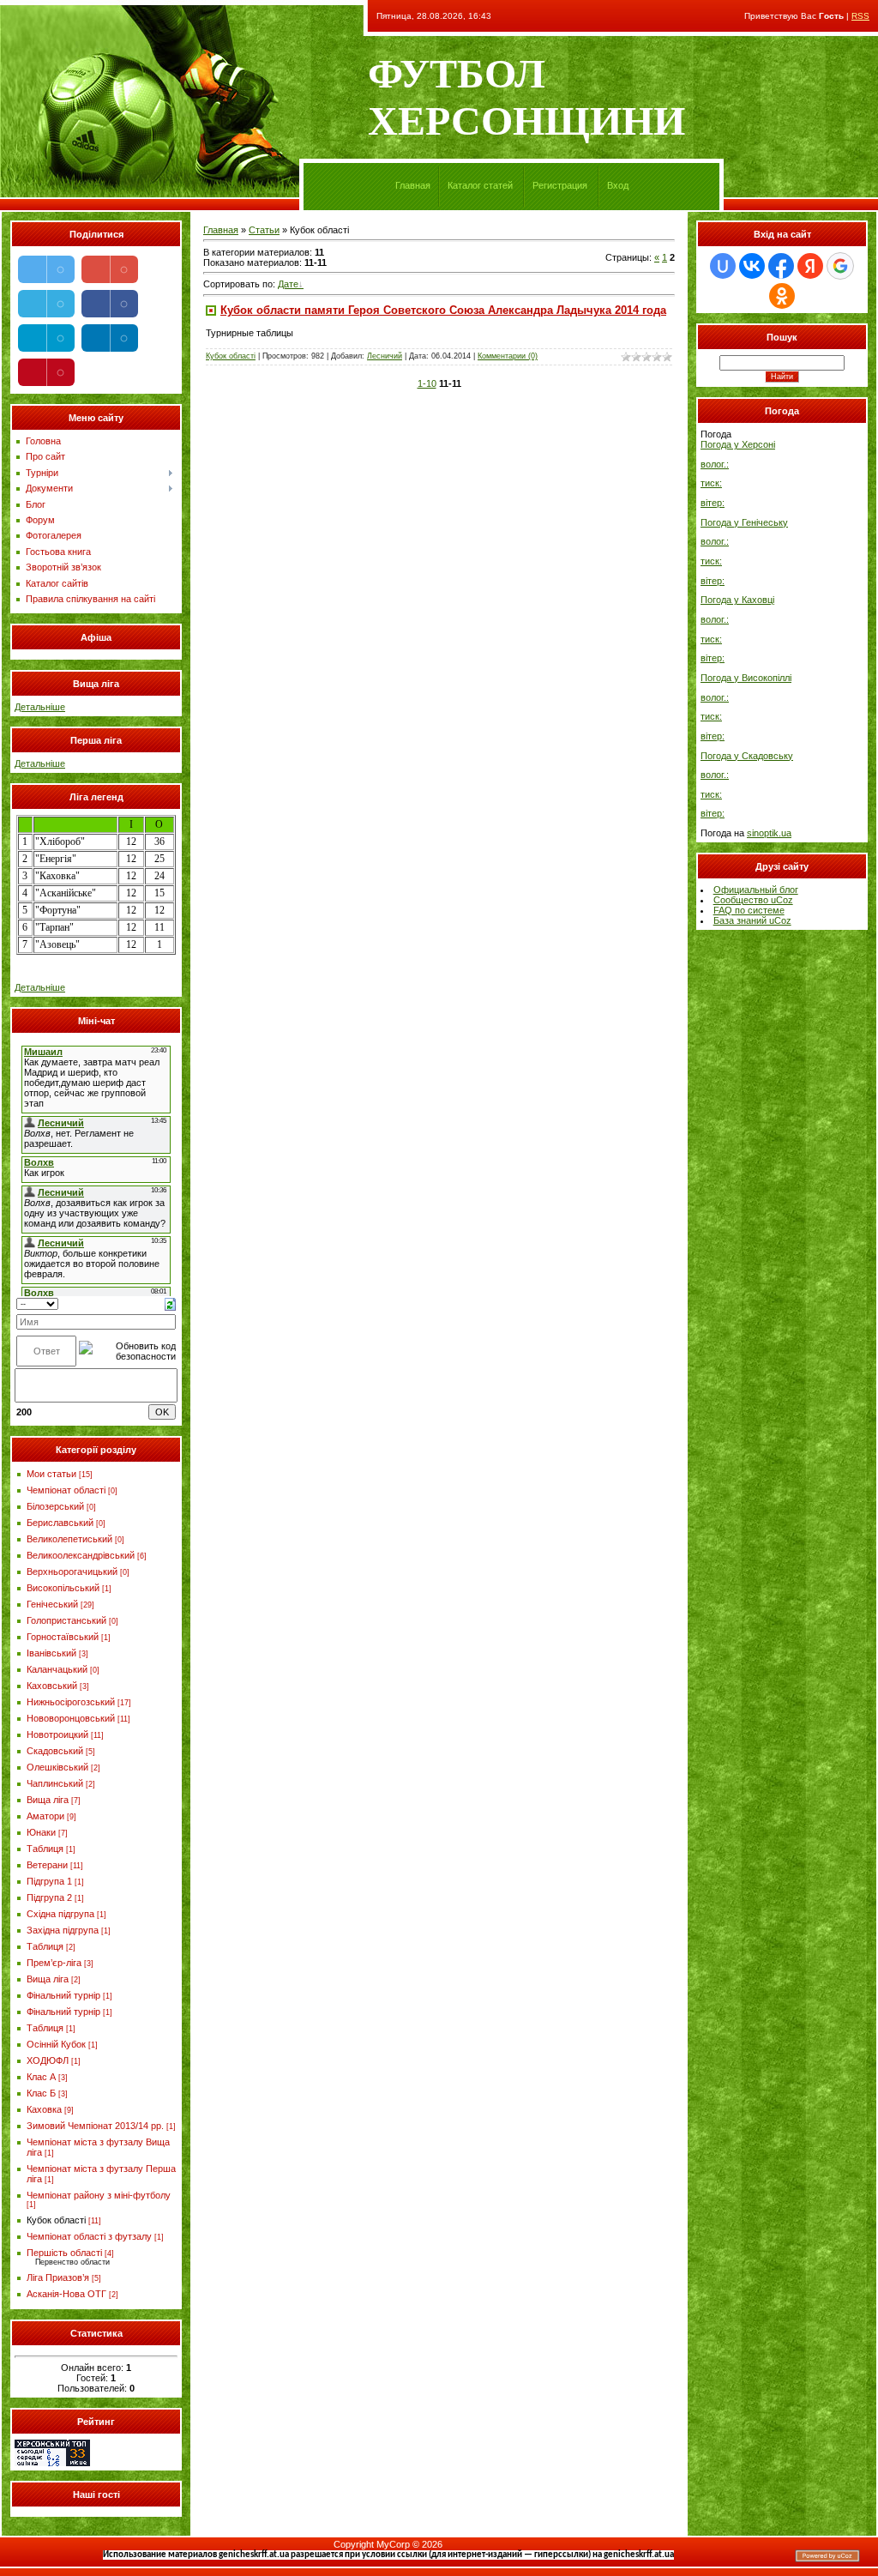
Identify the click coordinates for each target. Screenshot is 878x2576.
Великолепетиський (69, 1539)
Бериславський (60, 1523)
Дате (288, 284)
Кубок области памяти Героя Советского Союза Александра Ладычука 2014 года (443, 310)
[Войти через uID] (723, 266)
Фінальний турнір (63, 1995)
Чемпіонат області (66, 1490)
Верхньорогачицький (72, 1572)
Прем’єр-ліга (54, 1963)
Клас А (41, 2077)
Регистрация (560, 185)
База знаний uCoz (752, 920)
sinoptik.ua (769, 833)
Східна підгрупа (60, 1914)
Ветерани (47, 1865)
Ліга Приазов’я (58, 2277)
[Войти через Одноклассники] (782, 296)
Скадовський (55, 1751)
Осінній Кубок (56, 2044)
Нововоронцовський (71, 1718)
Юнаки (41, 1832)
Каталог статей (480, 185)
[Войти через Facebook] (781, 266)
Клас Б (41, 2093)
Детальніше (40, 707)
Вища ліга (48, 1800)
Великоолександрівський (81, 1555)
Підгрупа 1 (49, 1881)
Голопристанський (66, 1620)
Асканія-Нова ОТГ (66, 2294)
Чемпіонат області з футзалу (89, 2236)
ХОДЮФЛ (48, 2060)
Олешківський (57, 1767)
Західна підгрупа (63, 1930)
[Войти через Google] (840, 266)
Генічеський (52, 1604)
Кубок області (56, 2220)
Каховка (44, 2109)
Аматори (45, 1816)
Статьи (264, 230)
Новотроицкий (57, 1734)
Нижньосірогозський (71, 1702)
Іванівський (51, 1653)
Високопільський (63, 1588)
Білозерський (55, 1506)
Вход (618, 185)
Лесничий (385, 356)
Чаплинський (55, 1783)
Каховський (52, 1686)
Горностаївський (63, 1637)
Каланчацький (57, 1669)
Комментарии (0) (508, 356)
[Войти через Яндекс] (810, 266)
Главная (413, 185)
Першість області (64, 2253)
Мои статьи (51, 1474)
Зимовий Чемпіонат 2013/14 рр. (95, 2126)
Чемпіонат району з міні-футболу (99, 2195)
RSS (860, 16)
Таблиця (45, 1849)
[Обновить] (170, 1303)
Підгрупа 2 (49, 1897)
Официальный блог (756, 890)
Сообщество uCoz (753, 900)
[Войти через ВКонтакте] (752, 266)
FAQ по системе (749, 910)
